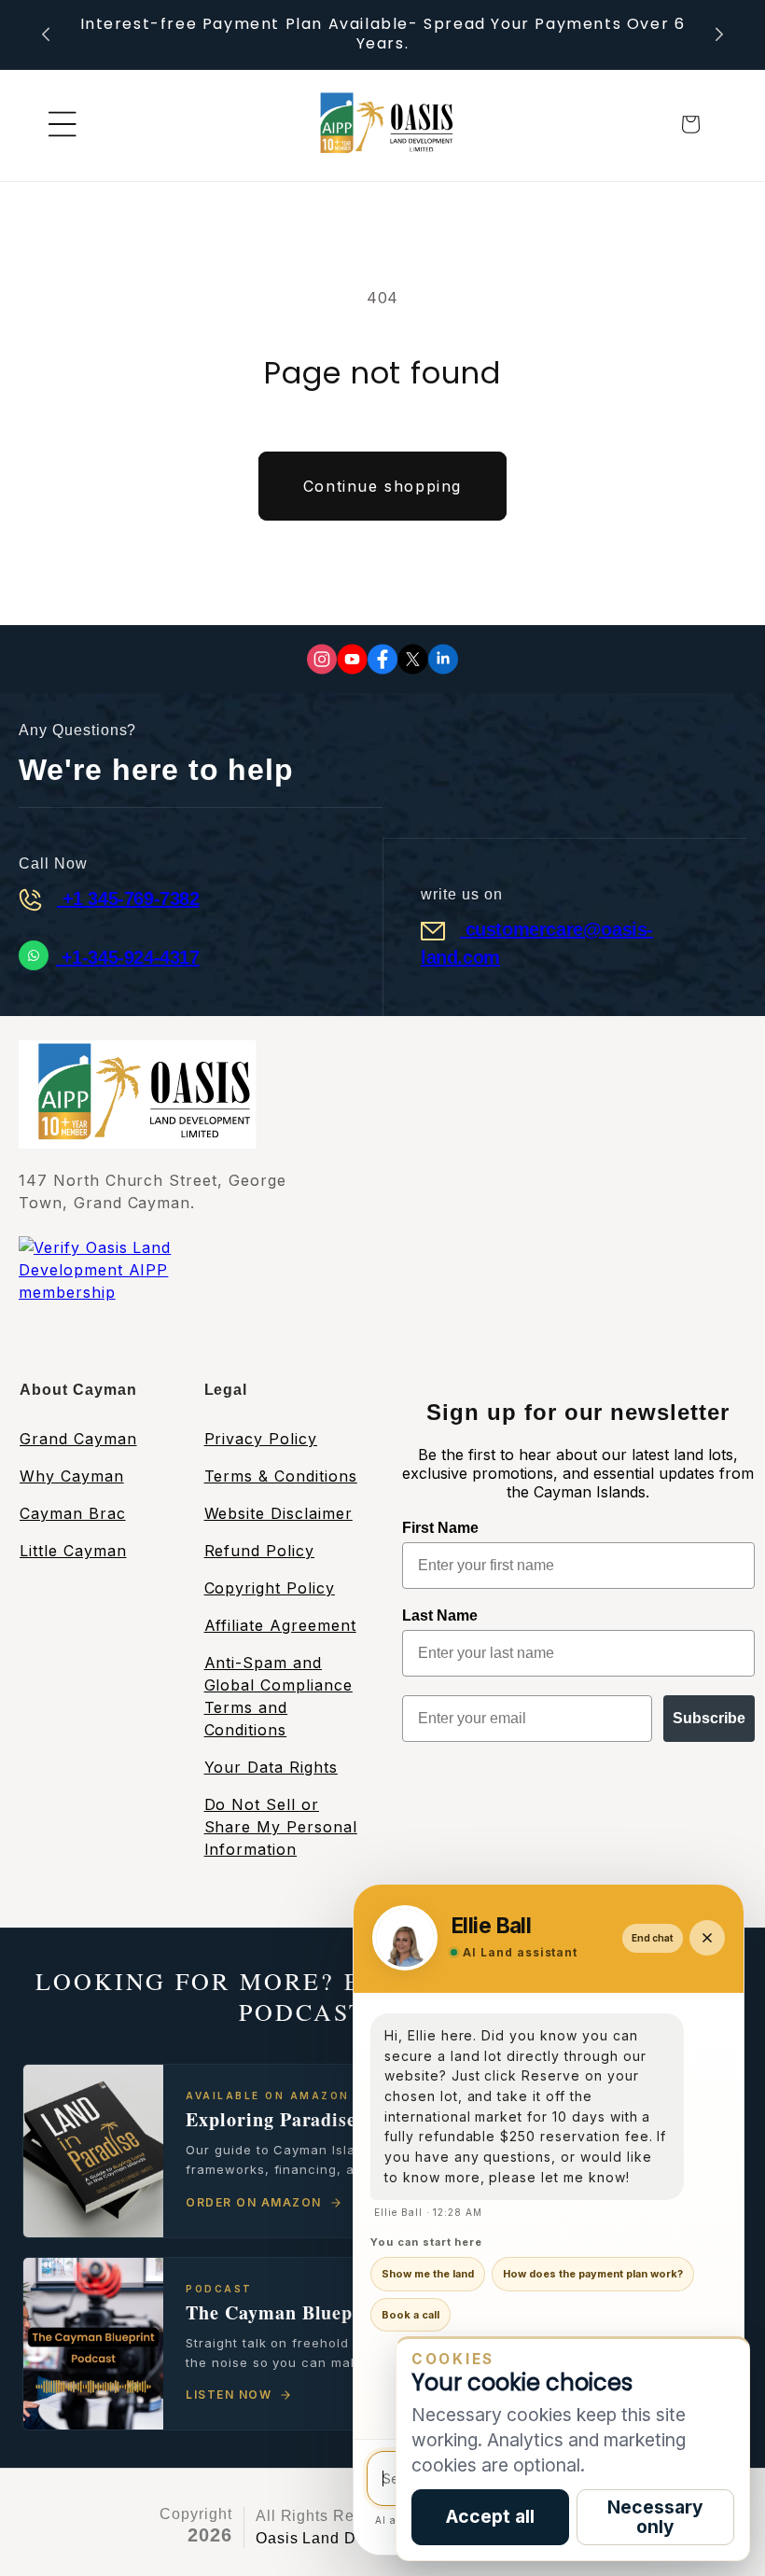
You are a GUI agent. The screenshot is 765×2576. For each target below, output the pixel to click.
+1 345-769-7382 (128, 898)
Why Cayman (72, 1476)
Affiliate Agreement (280, 1625)
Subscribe (709, 1718)
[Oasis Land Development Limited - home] (382, 125)
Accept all (490, 2516)
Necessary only (655, 2517)
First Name (440, 1528)
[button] (63, 124)
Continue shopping (382, 486)
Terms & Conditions (281, 1476)
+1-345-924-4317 (128, 957)
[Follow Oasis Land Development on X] (413, 659)
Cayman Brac (73, 1513)
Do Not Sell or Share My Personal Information (281, 1827)
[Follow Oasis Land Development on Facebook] (382, 659)
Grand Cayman (78, 1439)
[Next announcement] (719, 35)
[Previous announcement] (46, 35)
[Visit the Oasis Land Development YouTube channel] (352, 659)
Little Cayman (73, 1551)
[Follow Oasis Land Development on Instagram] (322, 659)
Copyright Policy (270, 1588)
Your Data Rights (271, 1767)
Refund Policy (259, 1551)
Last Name (440, 1615)
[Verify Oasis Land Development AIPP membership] (135, 1295)
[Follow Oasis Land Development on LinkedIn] (443, 659)
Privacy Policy (261, 1439)
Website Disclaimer (278, 1513)
